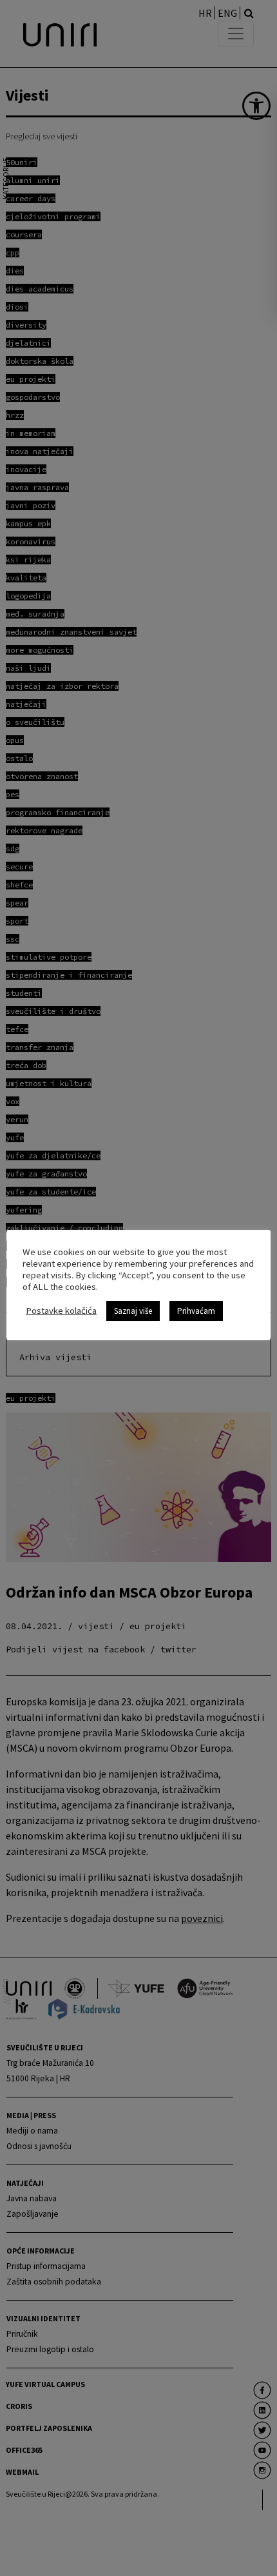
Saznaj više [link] (133, 1311)
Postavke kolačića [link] (61, 1311)
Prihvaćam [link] (196, 1311)
